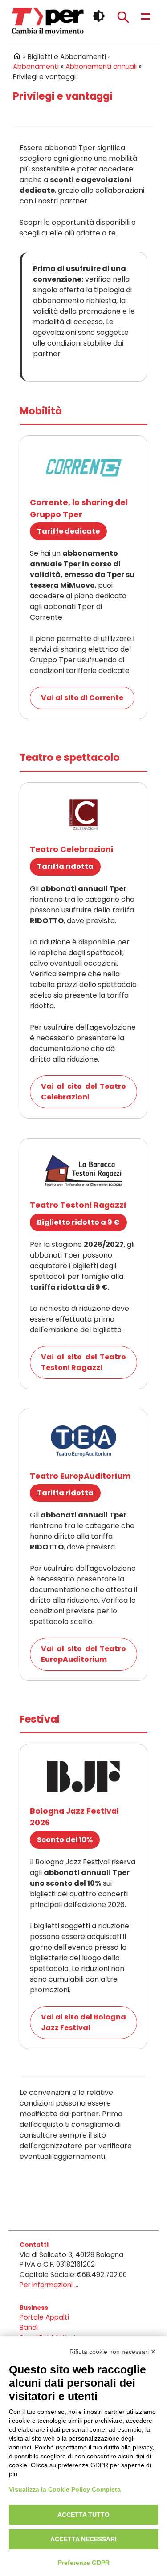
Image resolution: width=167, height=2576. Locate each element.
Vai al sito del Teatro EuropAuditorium (84, 1654)
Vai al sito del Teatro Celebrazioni (84, 1092)
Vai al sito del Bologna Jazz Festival (84, 2022)
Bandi (29, 2327)
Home (17, 56)
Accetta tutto (83, 2515)
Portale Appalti (44, 2317)
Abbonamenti (36, 66)
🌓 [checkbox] (99, 16)
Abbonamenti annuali (101, 66)
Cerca (123, 17)
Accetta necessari (83, 2539)
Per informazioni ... (49, 2285)
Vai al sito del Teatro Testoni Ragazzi (84, 1362)
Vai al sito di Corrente (82, 698)
